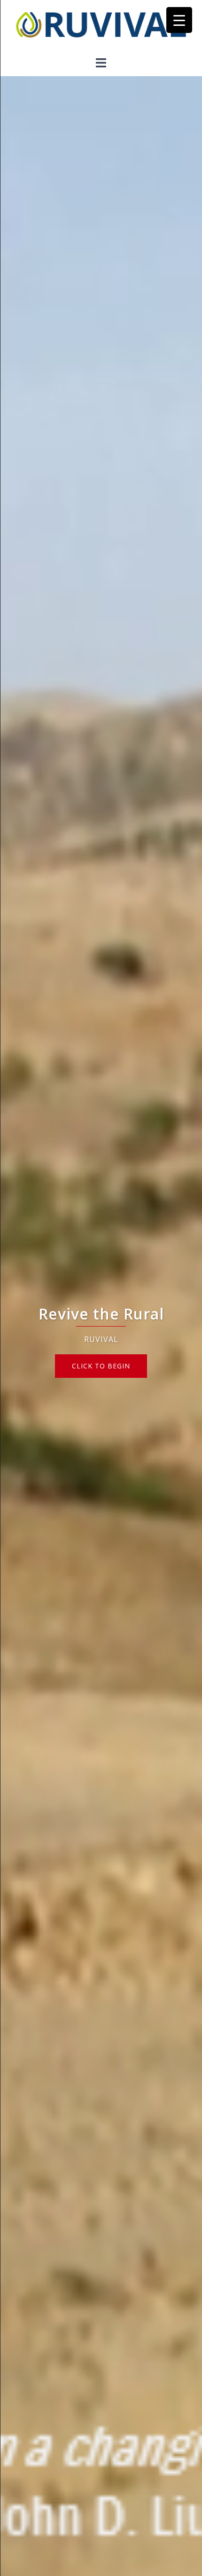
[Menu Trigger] (179, 20)
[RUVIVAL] (101, 27)
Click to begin (101, 1366)
